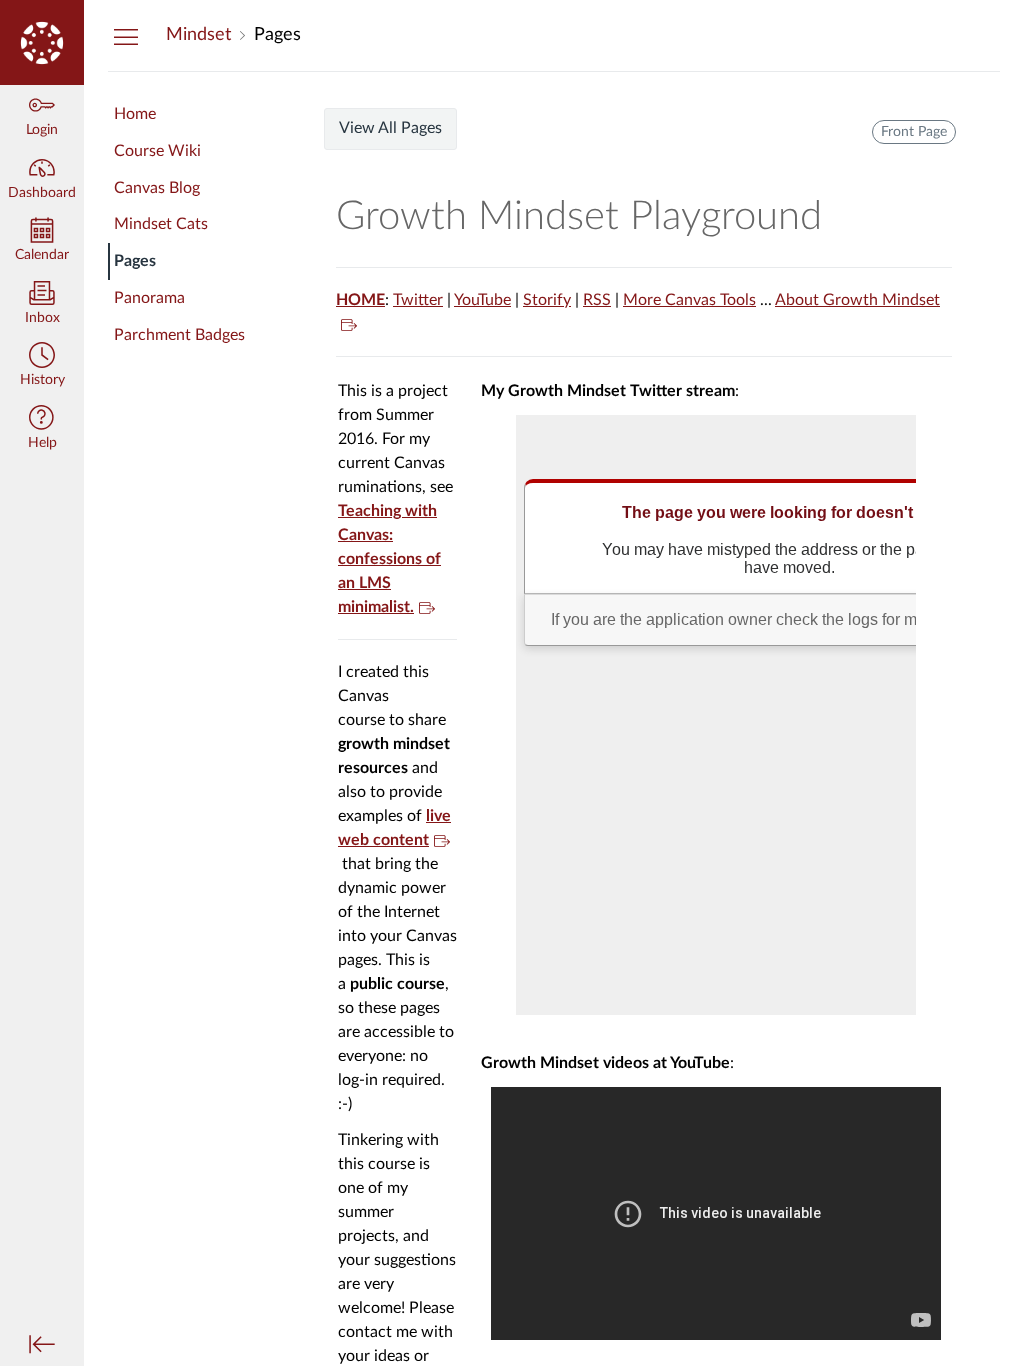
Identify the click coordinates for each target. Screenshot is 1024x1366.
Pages (135, 261)
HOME (360, 300)
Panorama (149, 298)
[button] (42, 366)
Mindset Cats (161, 224)
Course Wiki (157, 151)
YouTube (482, 300)
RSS (597, 300)
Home (135, 114)
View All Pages (390, 128)
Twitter (418, 300)
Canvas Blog (157, 188)
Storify (547, 300)
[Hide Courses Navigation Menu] (126, 36)
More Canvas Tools (689, 300)
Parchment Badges (179, 335)
